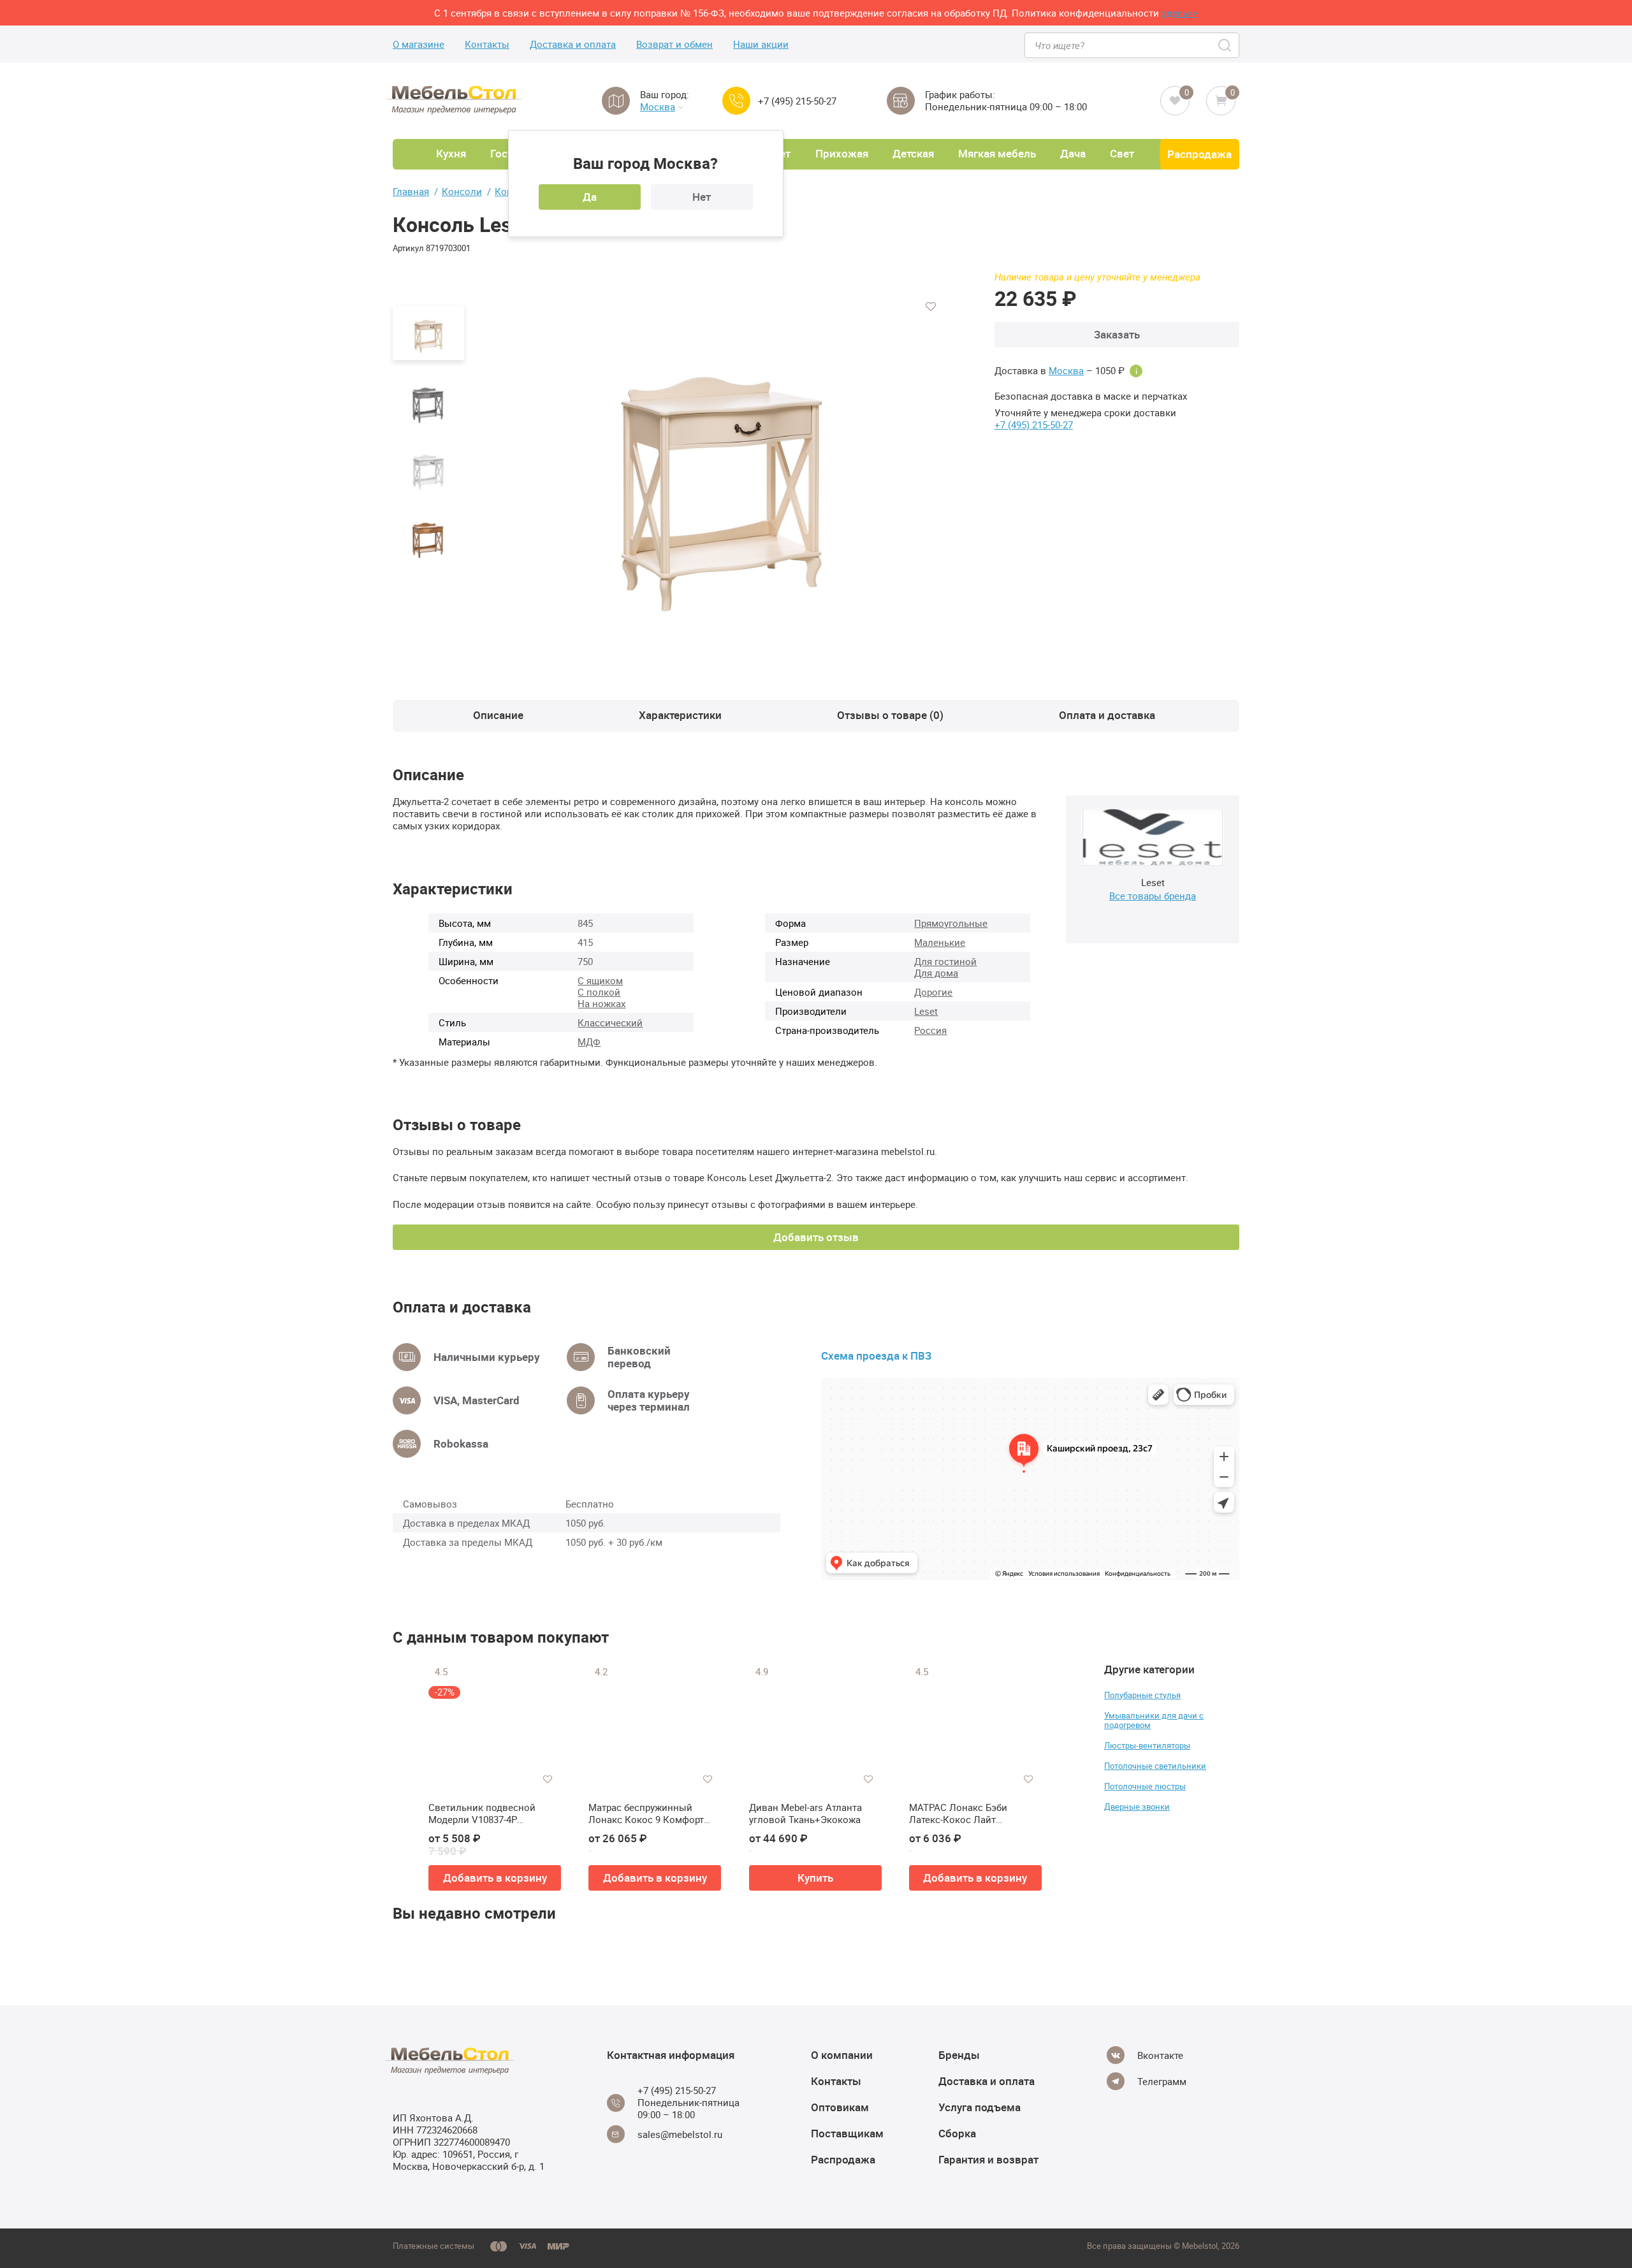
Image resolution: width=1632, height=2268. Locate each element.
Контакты (487, 44)
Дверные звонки (1137, 1806)
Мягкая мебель (997, 153)
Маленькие (940, 942)
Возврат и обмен (674, 44)
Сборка (957, 2133)
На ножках (601, 1003)
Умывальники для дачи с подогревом (1154, 1720)
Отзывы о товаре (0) (890, 715)
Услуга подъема (980, 2107)
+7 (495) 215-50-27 (797, 101)
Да (590, 197)
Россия (930, 1030)
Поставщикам (847, 2133)
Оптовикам (840, 2107)
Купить (815, 1878)
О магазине (419, 44)
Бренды (959, 2055)
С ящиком (600, 980)
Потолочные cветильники (1155, 1766)
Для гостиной (945, 961)
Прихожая (842, 153)
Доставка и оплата (573, 44)
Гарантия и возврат (988, 2159)
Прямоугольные (951, 923)
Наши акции (761, 44)
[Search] (1226, 45)
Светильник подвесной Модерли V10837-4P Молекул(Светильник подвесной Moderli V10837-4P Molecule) (495, 1814)
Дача (1073, 153)
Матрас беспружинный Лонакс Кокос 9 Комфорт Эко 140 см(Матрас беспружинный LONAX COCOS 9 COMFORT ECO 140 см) (650, 1814)
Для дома (936, 973)
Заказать (1117, 334)
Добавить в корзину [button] (495, 1878)
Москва (658, 107)
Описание (498, 715)
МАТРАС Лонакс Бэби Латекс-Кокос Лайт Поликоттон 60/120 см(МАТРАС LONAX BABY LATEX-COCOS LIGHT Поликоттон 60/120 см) (965, 1814)
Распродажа (1199, 154)
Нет (702, 197)
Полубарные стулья (1142, 1695)
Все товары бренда (1153, 896)
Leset (926, 1011)
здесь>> (1180, 13)
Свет (1122, 153)
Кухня (451, 153)
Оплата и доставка (1107, 715)
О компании (842, 2055)
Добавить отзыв (816, 1237)
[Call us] (736, 101)
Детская (913, 153)
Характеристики (680, 715)
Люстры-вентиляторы (1147, 1745)
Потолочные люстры (1145, 1786)
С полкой (599, 992)
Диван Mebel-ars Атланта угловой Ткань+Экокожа (805, 1814)
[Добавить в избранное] (931, 307)
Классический (610, 1022)
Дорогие (933, 992)
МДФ (589, 1042)
